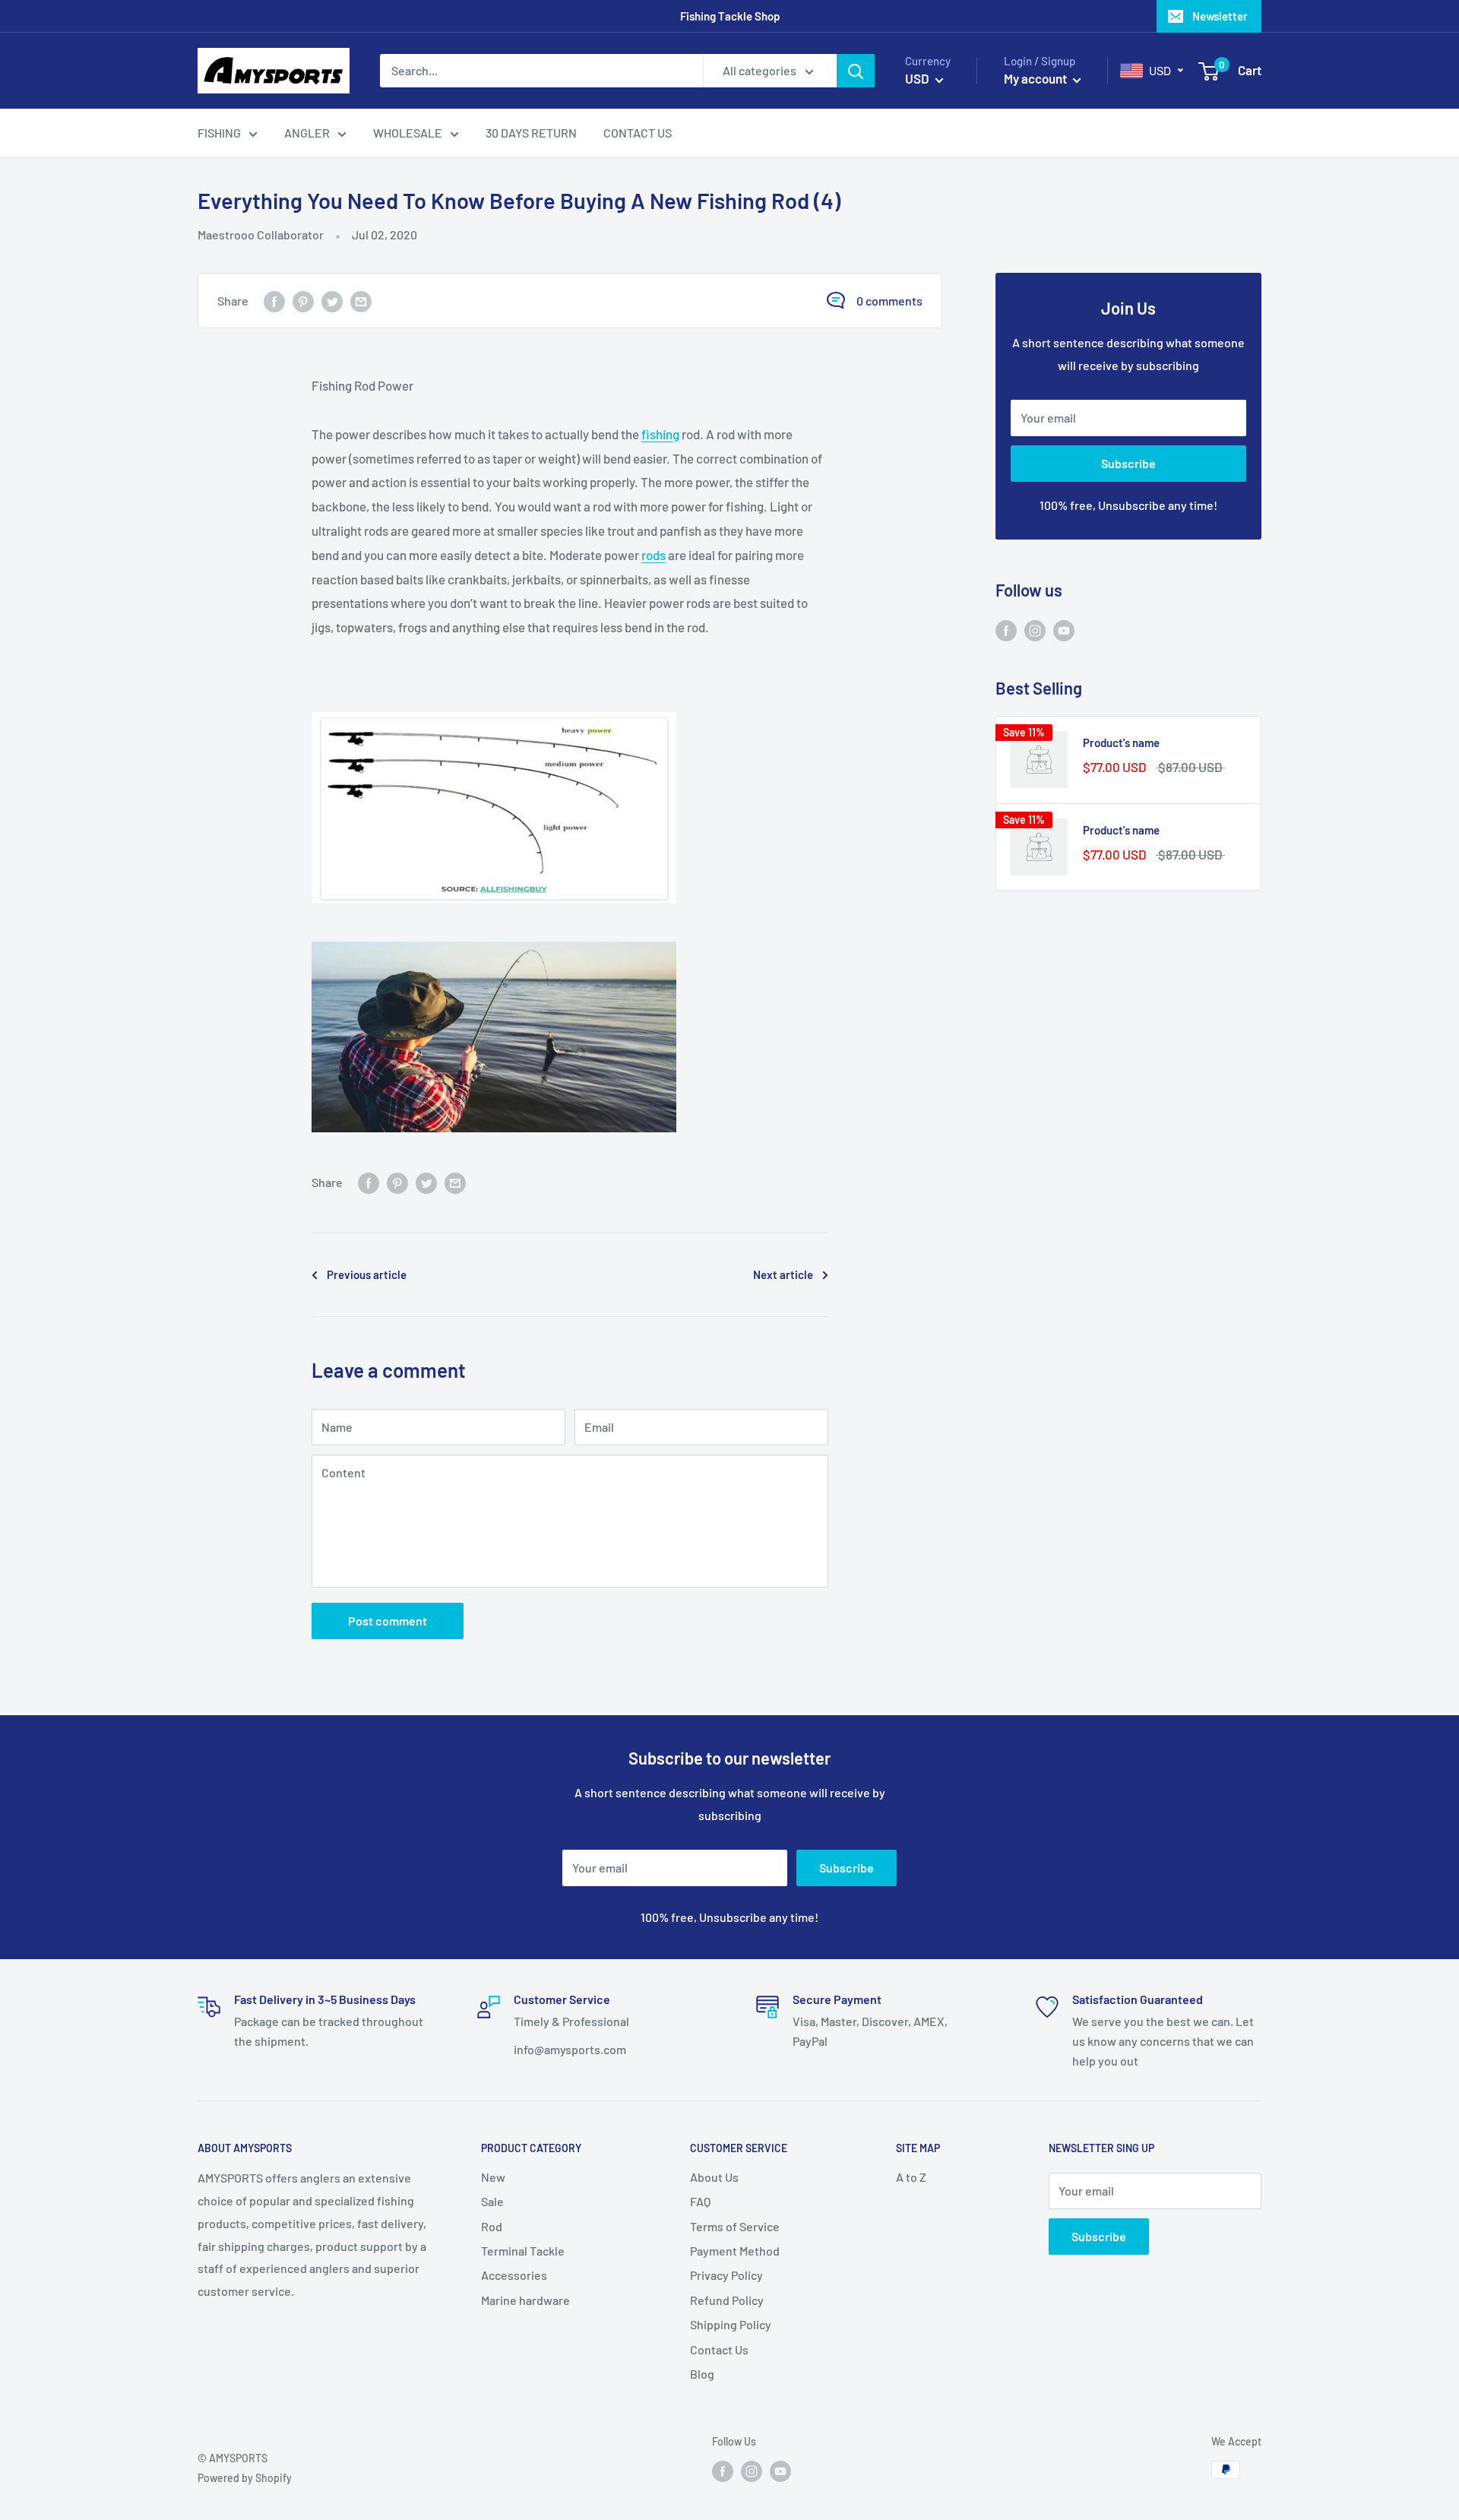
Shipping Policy (731, 2324)
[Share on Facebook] (274, 301)
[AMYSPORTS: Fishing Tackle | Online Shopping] (570, 807)
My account (1036, 78)
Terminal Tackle (523, 2251)
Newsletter (1220, 16)
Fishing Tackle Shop (730, 16)
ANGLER (307, 133)
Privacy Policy (726, 2275)
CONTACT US (638, 133)
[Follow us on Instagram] (1035, 630)
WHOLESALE (408, 133)
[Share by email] (361, 301)
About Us (714, 2177)
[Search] (856, 71)
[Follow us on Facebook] (1006, 630)
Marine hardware (525, 2300)
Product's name (1121, 742)
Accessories (514, 2275)
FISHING (219, 133)
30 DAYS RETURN (531, 133)
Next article (783, 1274)
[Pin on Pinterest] (303, 301)
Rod (492, 2226)
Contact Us (719, 2349)
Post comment (388, 1621)
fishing (660, 434)
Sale (492, 2201)
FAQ (700, 2201)
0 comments (889, 301)
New (493, 2177)
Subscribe (1128, 463)
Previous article (367, 1274)
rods (654, 555)
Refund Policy (727, 2300)
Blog (702, 2374)
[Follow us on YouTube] (1064, 630)
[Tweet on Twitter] (332, 301)
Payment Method (735, 2251)
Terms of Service (735, 2226)
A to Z (911, 2177)
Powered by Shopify (245, 2478)
